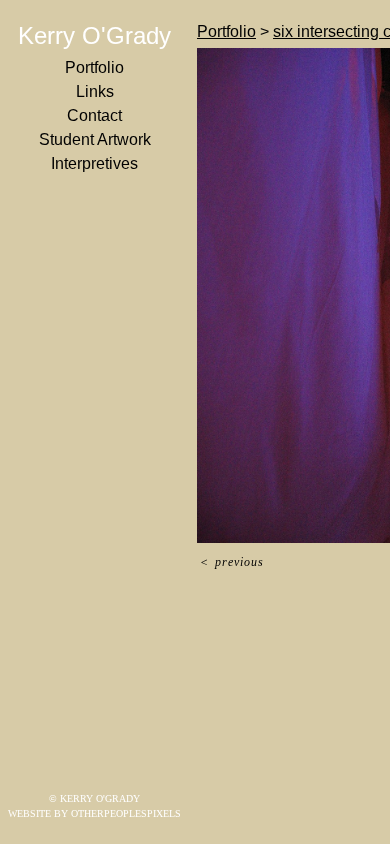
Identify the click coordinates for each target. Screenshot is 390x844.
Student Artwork (95, 139)
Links (95, 91)
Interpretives (94, 163)
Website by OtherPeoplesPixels (94, 813)
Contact (94, 115)
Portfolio (94, 67)
